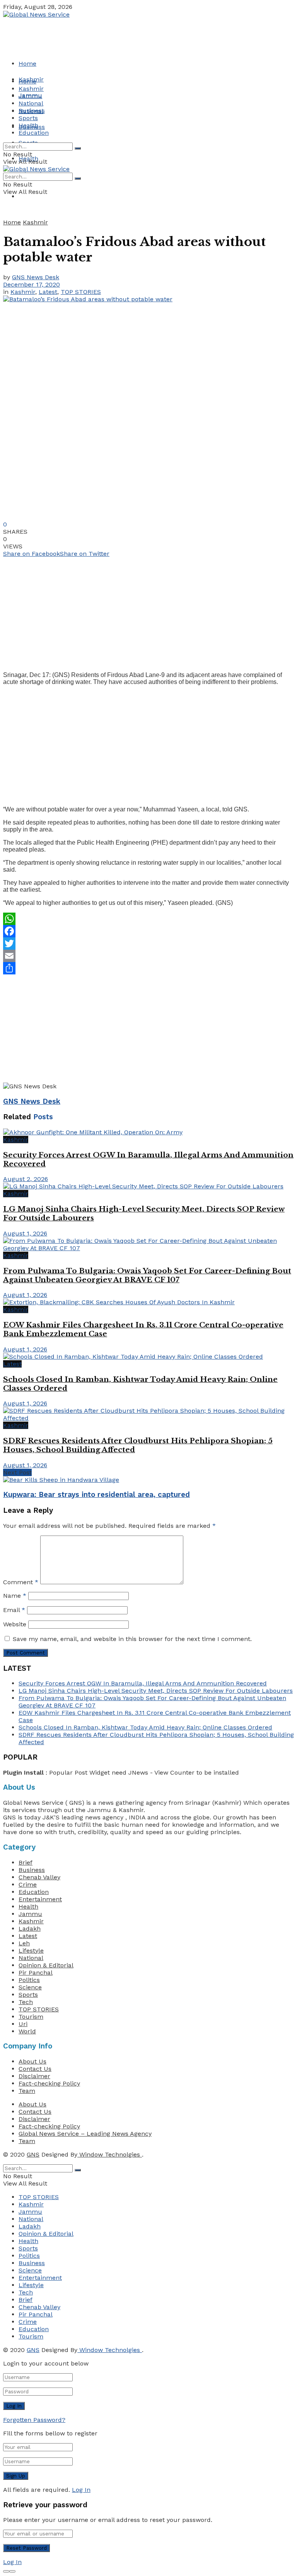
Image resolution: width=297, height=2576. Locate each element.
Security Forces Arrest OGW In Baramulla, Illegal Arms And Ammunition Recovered (143, 1683)
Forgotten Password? (34, 2420)
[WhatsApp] (148, 919)
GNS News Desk (36, 277)
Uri (23, 2024)
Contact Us (35, 2069)
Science (30, 1987)
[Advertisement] (142, 611)
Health (28, 125)
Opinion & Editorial (46, 1965)
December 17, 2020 (32, 284)
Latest (48, 292)
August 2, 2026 (26, 1179)
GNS (33, 2154)
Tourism (31, 2017)
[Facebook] (148, 931)
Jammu (30, 96)
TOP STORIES (81, 292)
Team (27, 2091)
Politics (29, 1980)
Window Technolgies (110, 2154)
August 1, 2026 (25, 1233)
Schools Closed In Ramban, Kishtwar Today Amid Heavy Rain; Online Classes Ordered (145, 1727)
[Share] (148, 968)
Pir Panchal (36, 1973)
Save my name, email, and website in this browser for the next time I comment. (132, 1639)
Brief (26, 1862)
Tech (26, 2002)
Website (15, 1624)
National (31, 103)
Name (15, 1596)
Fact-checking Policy (49, 2083)
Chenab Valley (39, 1877)
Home (27, 64)
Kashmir (31, 89)
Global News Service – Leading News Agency (85, 2134)
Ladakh (30, 1929)
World (27, 2031)
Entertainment (40, 1899)
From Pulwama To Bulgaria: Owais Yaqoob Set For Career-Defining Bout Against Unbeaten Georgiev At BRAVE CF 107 (147, 1275)
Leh (24, 1943)
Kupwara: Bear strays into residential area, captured (96, 1495)
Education (34, 133)
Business (32, 111)
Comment (21, 1582)
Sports (28, 118)
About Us (32, 2061)
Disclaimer (34, 2076)
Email (14, 1610)
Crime (28, 1884)
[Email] (148, 956)
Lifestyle (31, 1951)
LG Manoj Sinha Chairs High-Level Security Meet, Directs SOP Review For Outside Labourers (156, 1691)
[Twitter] (148, 944)
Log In (81, 2490)
